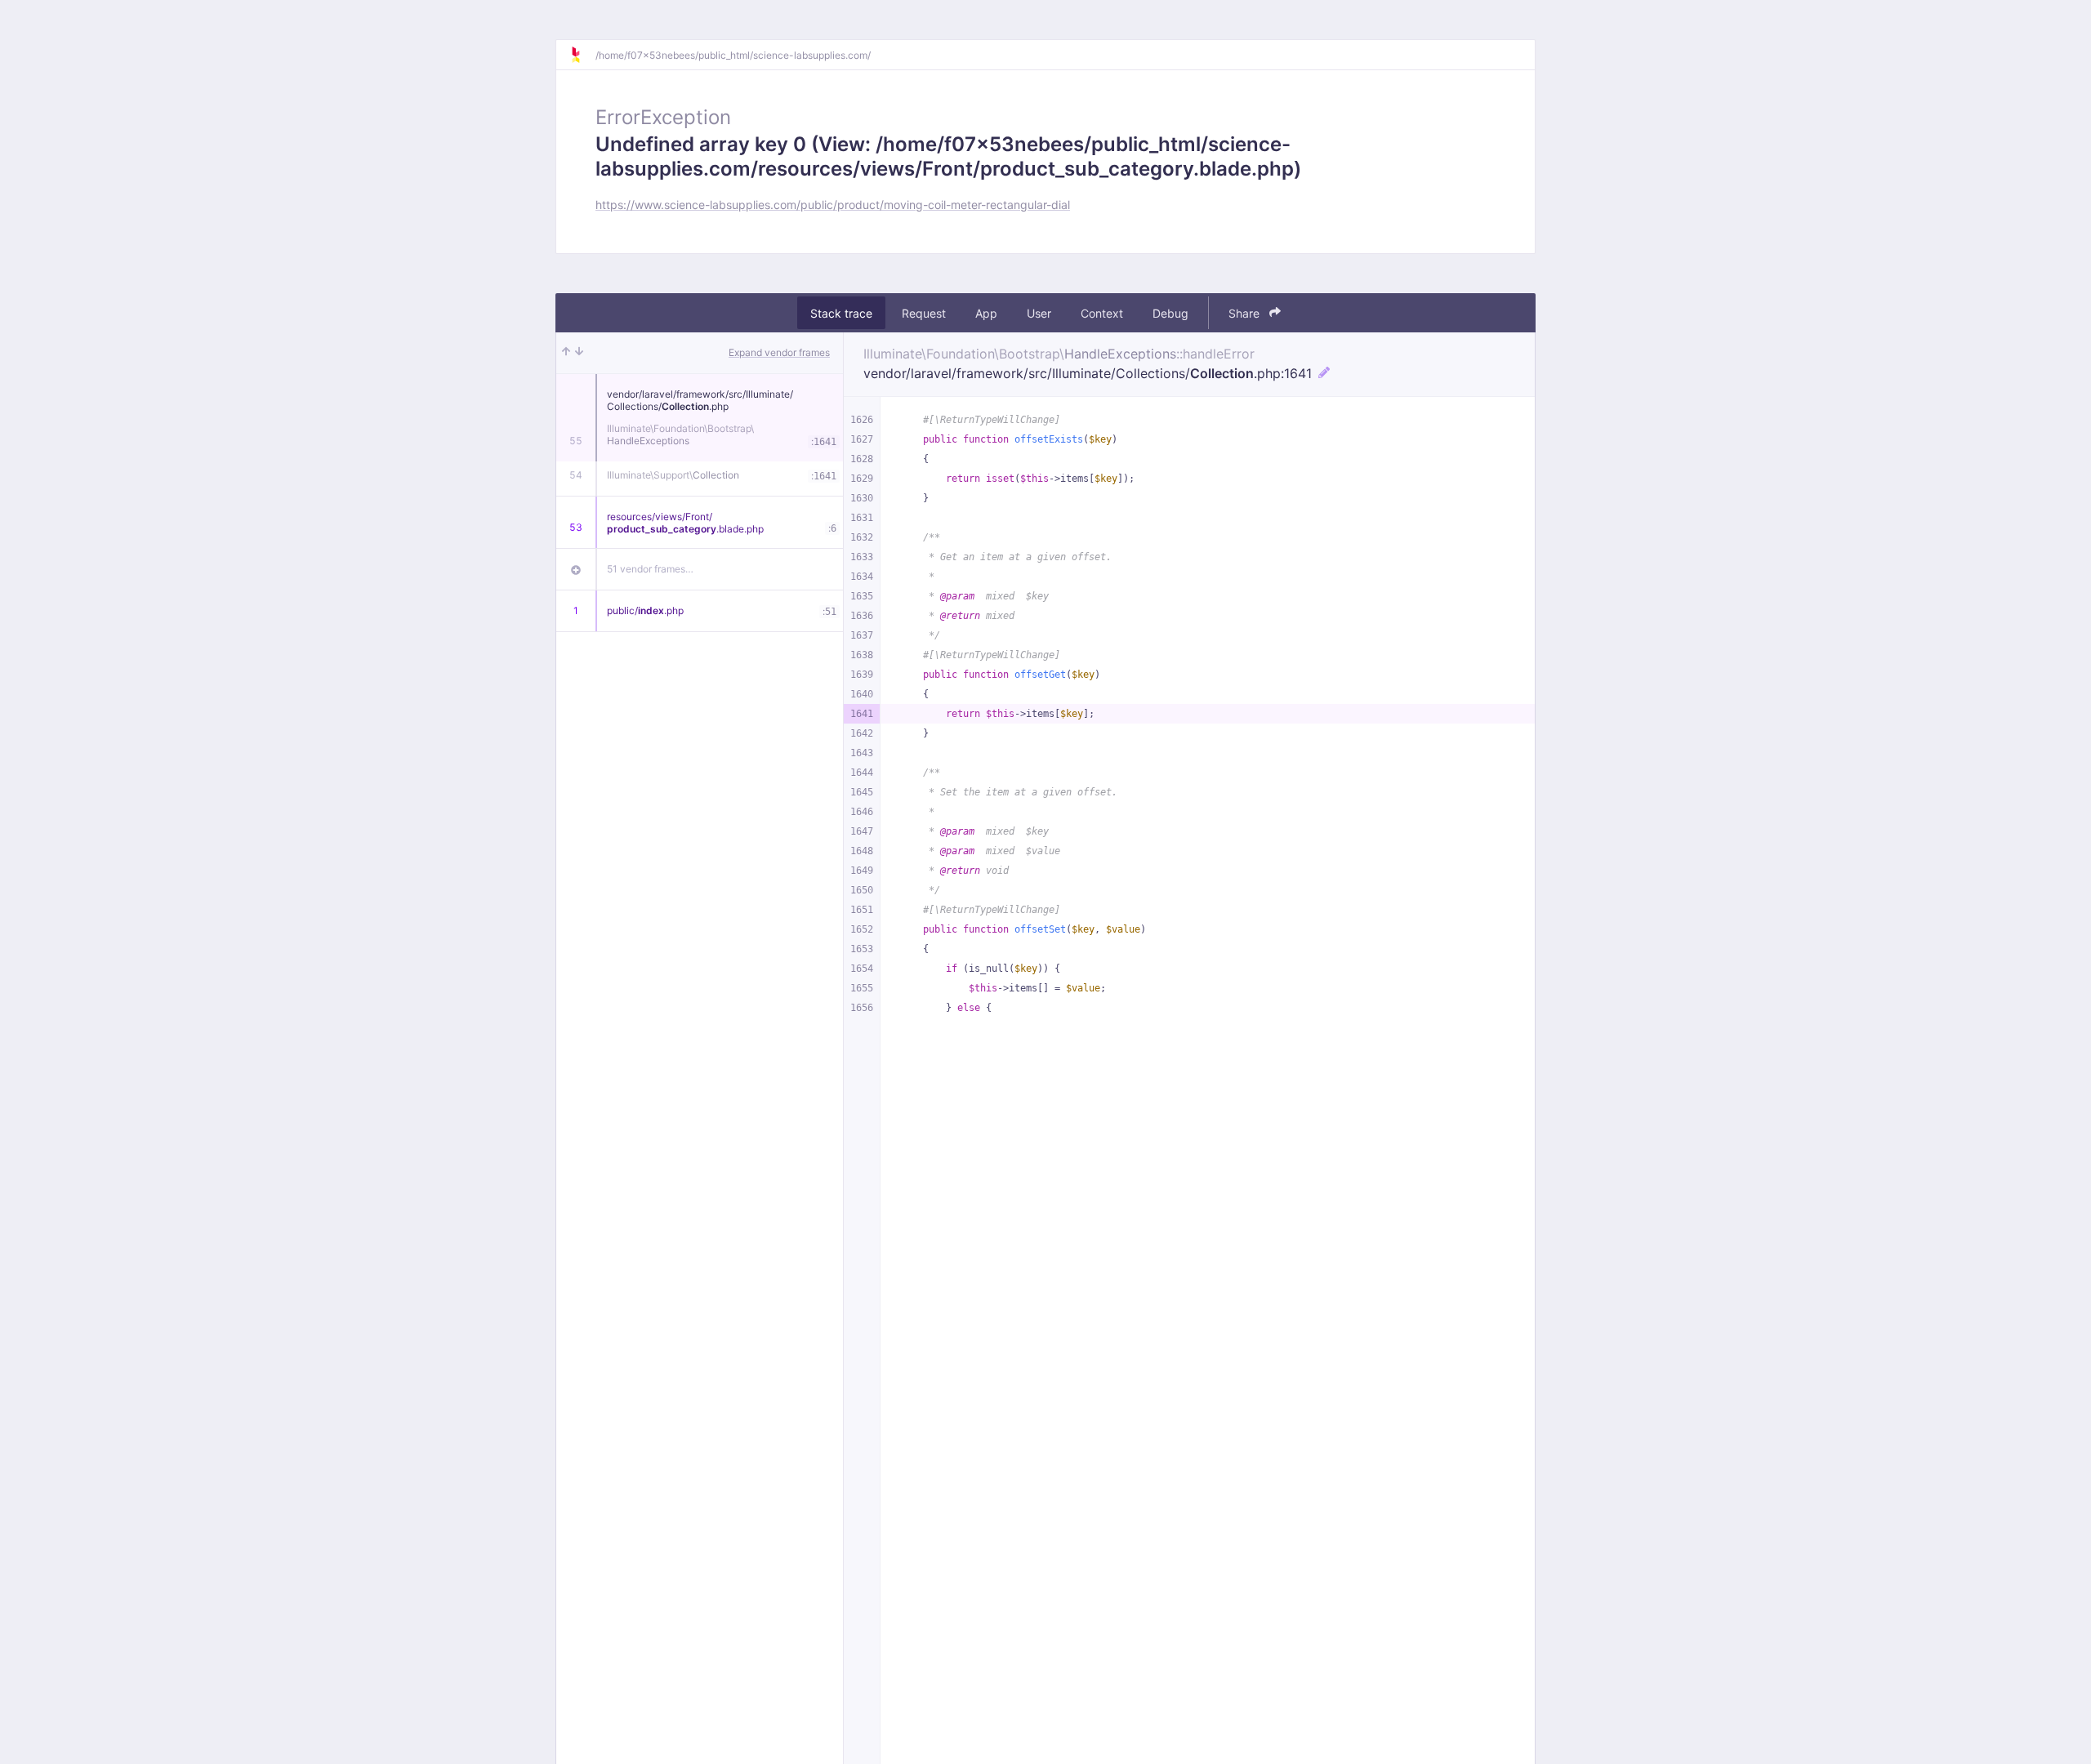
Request (924, 313)
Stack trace (841, 313)
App (986, 313)
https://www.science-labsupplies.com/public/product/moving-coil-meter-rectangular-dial (833, 205)
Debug (1170, 313)
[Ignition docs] (582, 55)
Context (1102, 313)
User (1039, 313)
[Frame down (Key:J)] (579, 353)
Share (1246, 313)
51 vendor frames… (650, 569)
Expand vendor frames (779, 352)
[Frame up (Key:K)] (566, 353)
